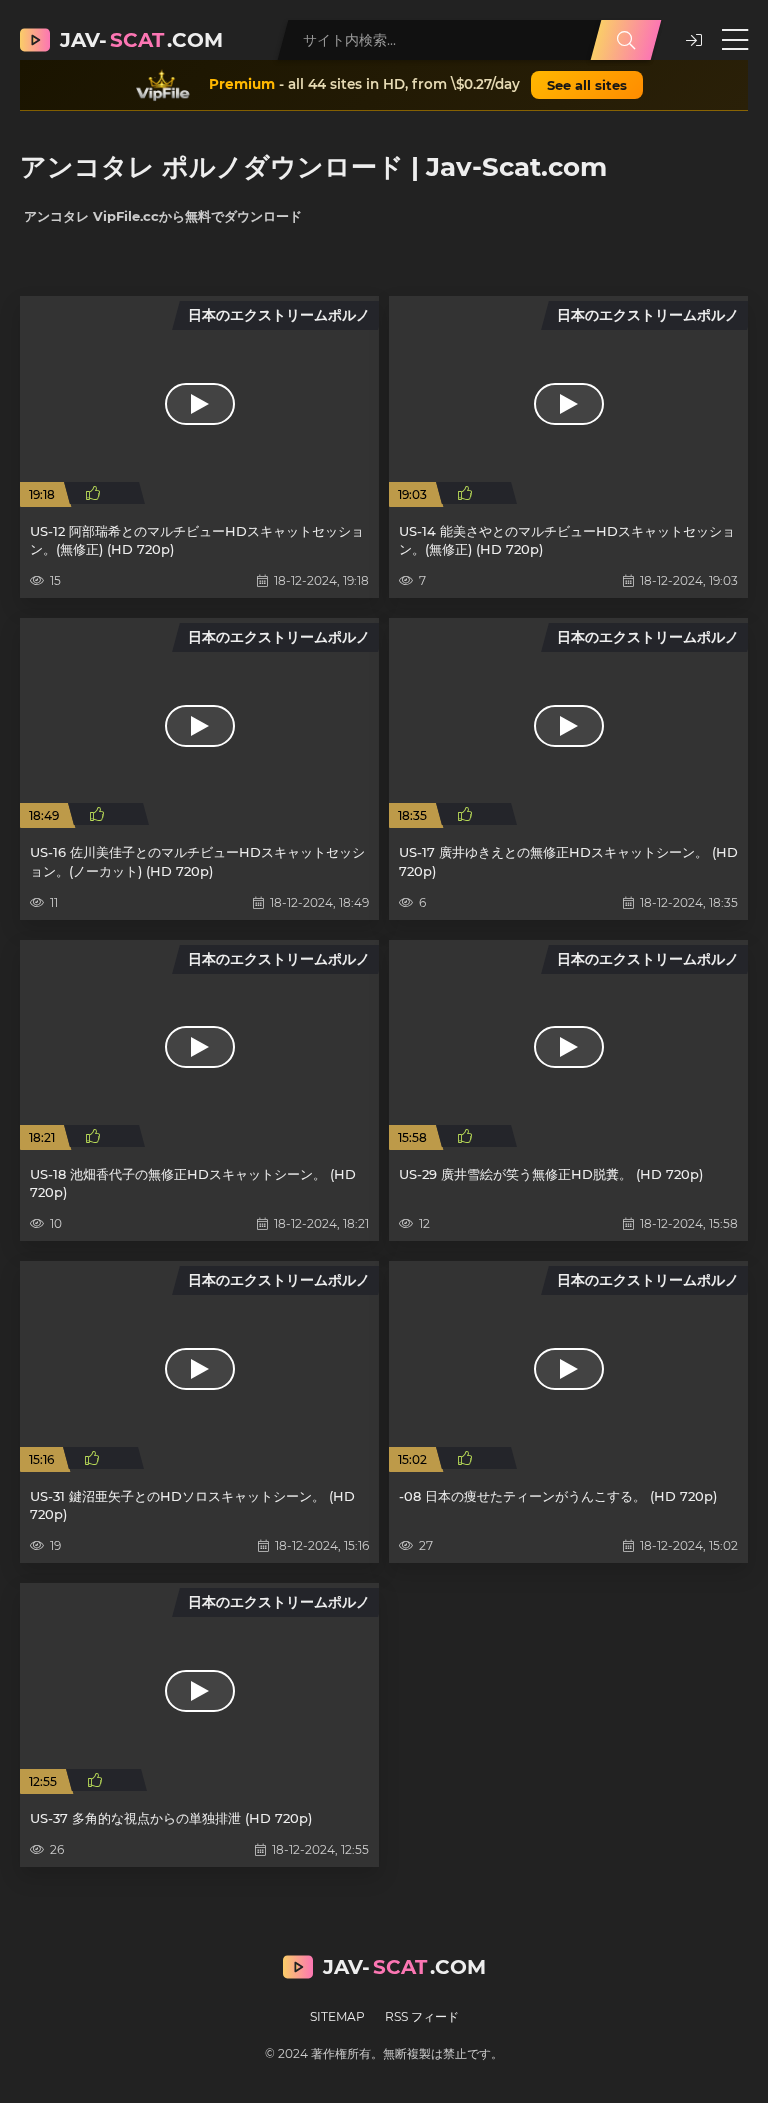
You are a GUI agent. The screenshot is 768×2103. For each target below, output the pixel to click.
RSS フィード (422, 2016)
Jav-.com (141, 40)
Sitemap (337, 2016)
